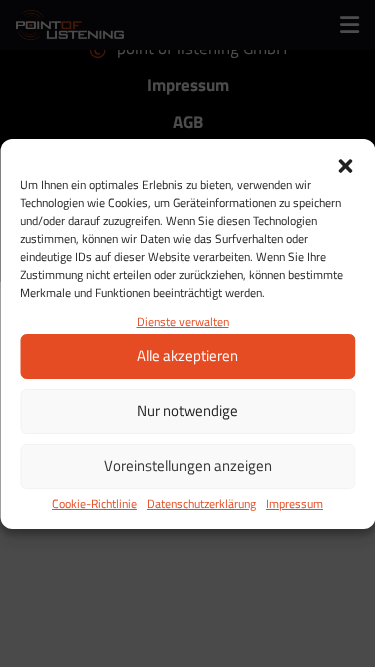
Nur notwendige (187, 410)
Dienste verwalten (183, 321)
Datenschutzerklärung (201, 503)
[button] (345, 164)
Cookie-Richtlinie (94, 503)
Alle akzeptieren (187, 355)
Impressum (294, 503)
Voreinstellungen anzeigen (188, 465)
